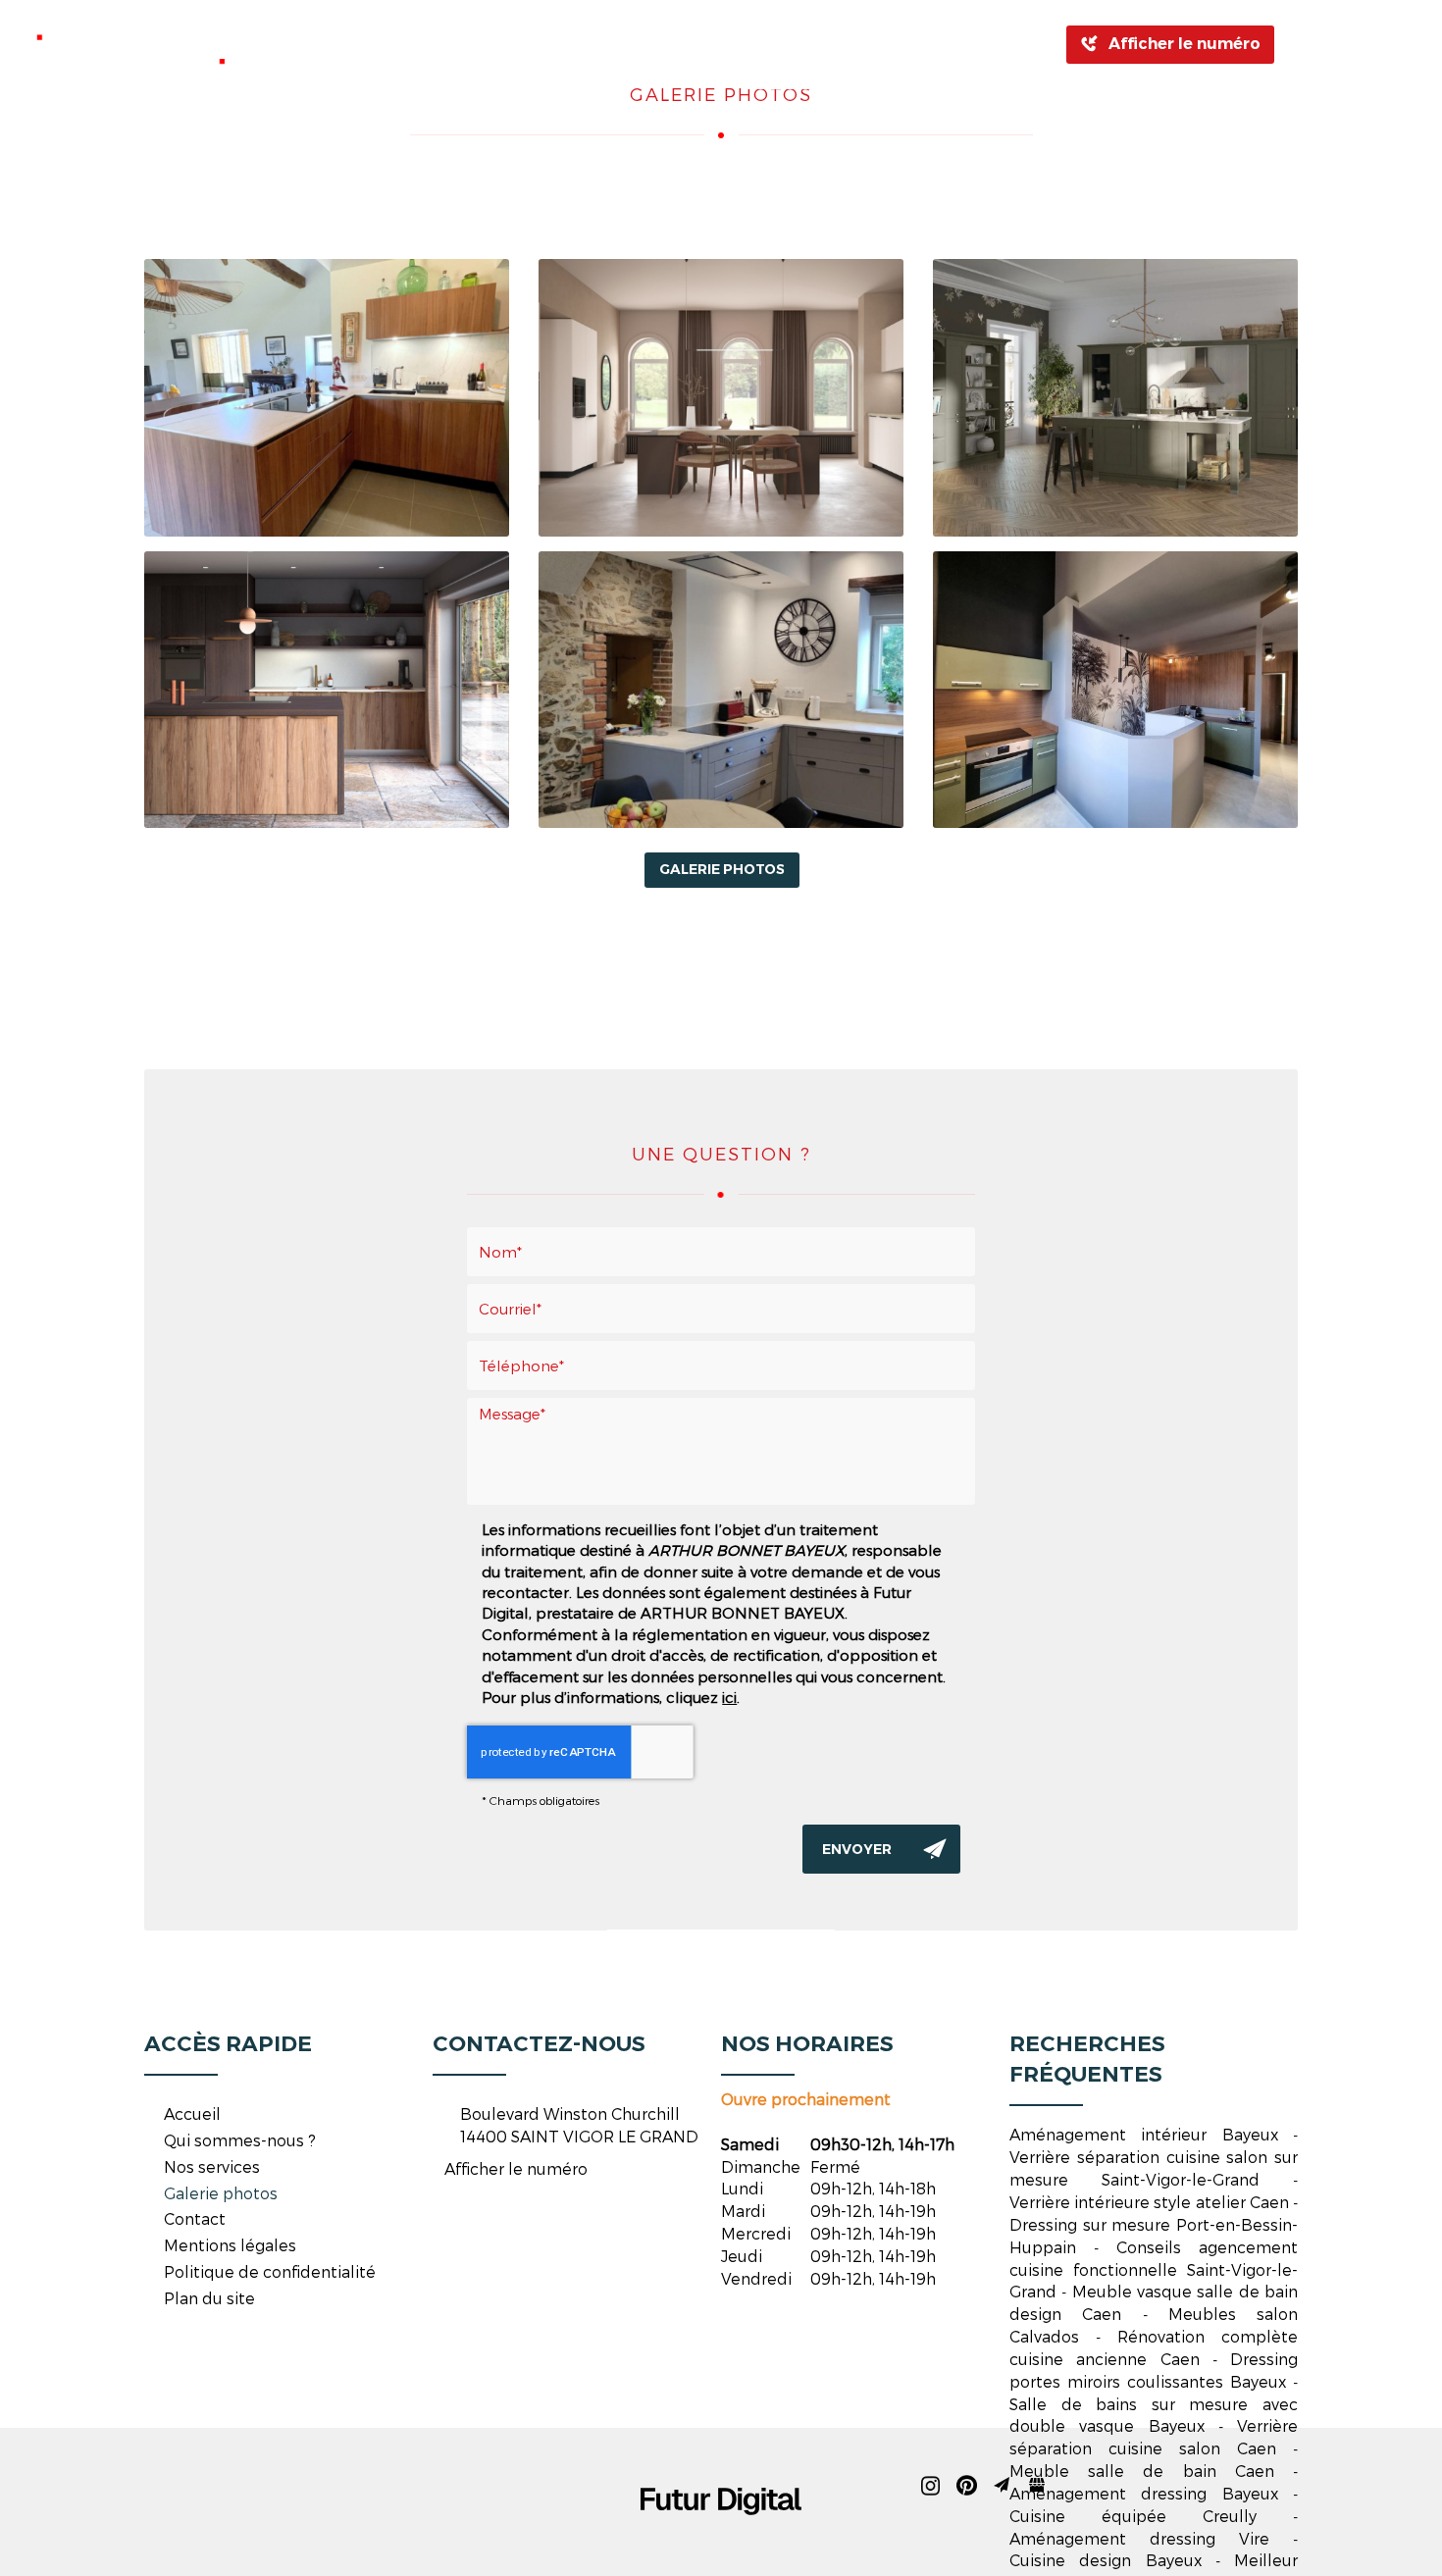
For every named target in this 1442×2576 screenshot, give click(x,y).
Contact (936, 44)
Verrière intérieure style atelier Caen (1149, 2202)
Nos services (212, 2166)
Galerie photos (803, 44)
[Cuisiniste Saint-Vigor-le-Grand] (1115, 690)
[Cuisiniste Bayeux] (721, 398)
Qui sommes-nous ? (515, 44)
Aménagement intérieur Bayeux (1144, 2134)
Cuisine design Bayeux (1106, 2560)
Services (669, 44)
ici (729, 1697)
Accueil (363, 44)
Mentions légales (230, 2245)
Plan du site (209, 2298)
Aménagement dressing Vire (1139, 2538)
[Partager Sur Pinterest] (1337, 44)
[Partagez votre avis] (1408, 44)
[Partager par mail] (1372, 44)
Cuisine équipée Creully (1133, 2516)
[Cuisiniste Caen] (327, 398)
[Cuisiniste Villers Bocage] (327, 690)
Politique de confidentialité (270, 2271)
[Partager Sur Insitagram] (1302, 44)
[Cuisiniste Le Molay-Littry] (721, 690)
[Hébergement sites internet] (721, 2535)
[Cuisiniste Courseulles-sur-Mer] (1115, 398)
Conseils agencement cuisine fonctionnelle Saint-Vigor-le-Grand (1154, 2269)
